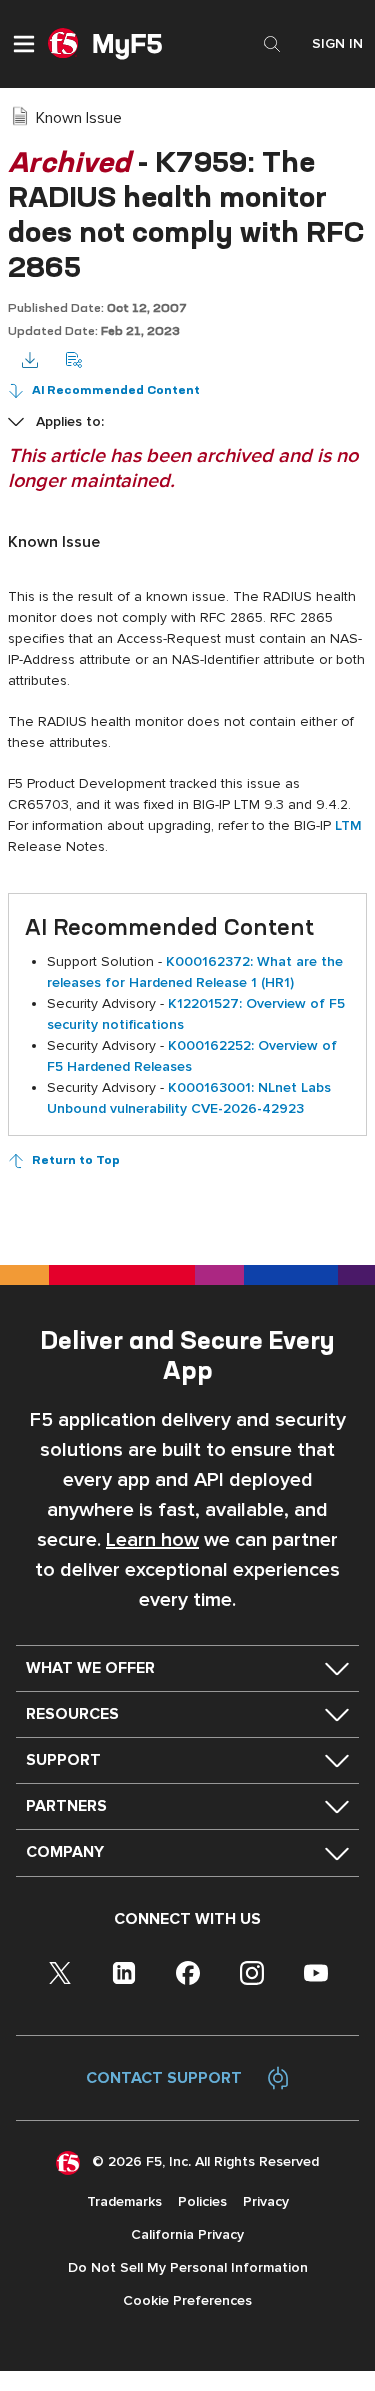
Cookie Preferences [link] (187, 2300)
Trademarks (124, 2201)
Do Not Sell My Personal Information (188, 2267)
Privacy (266, 2201)
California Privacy (187, 2234)
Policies (202, 2201)
